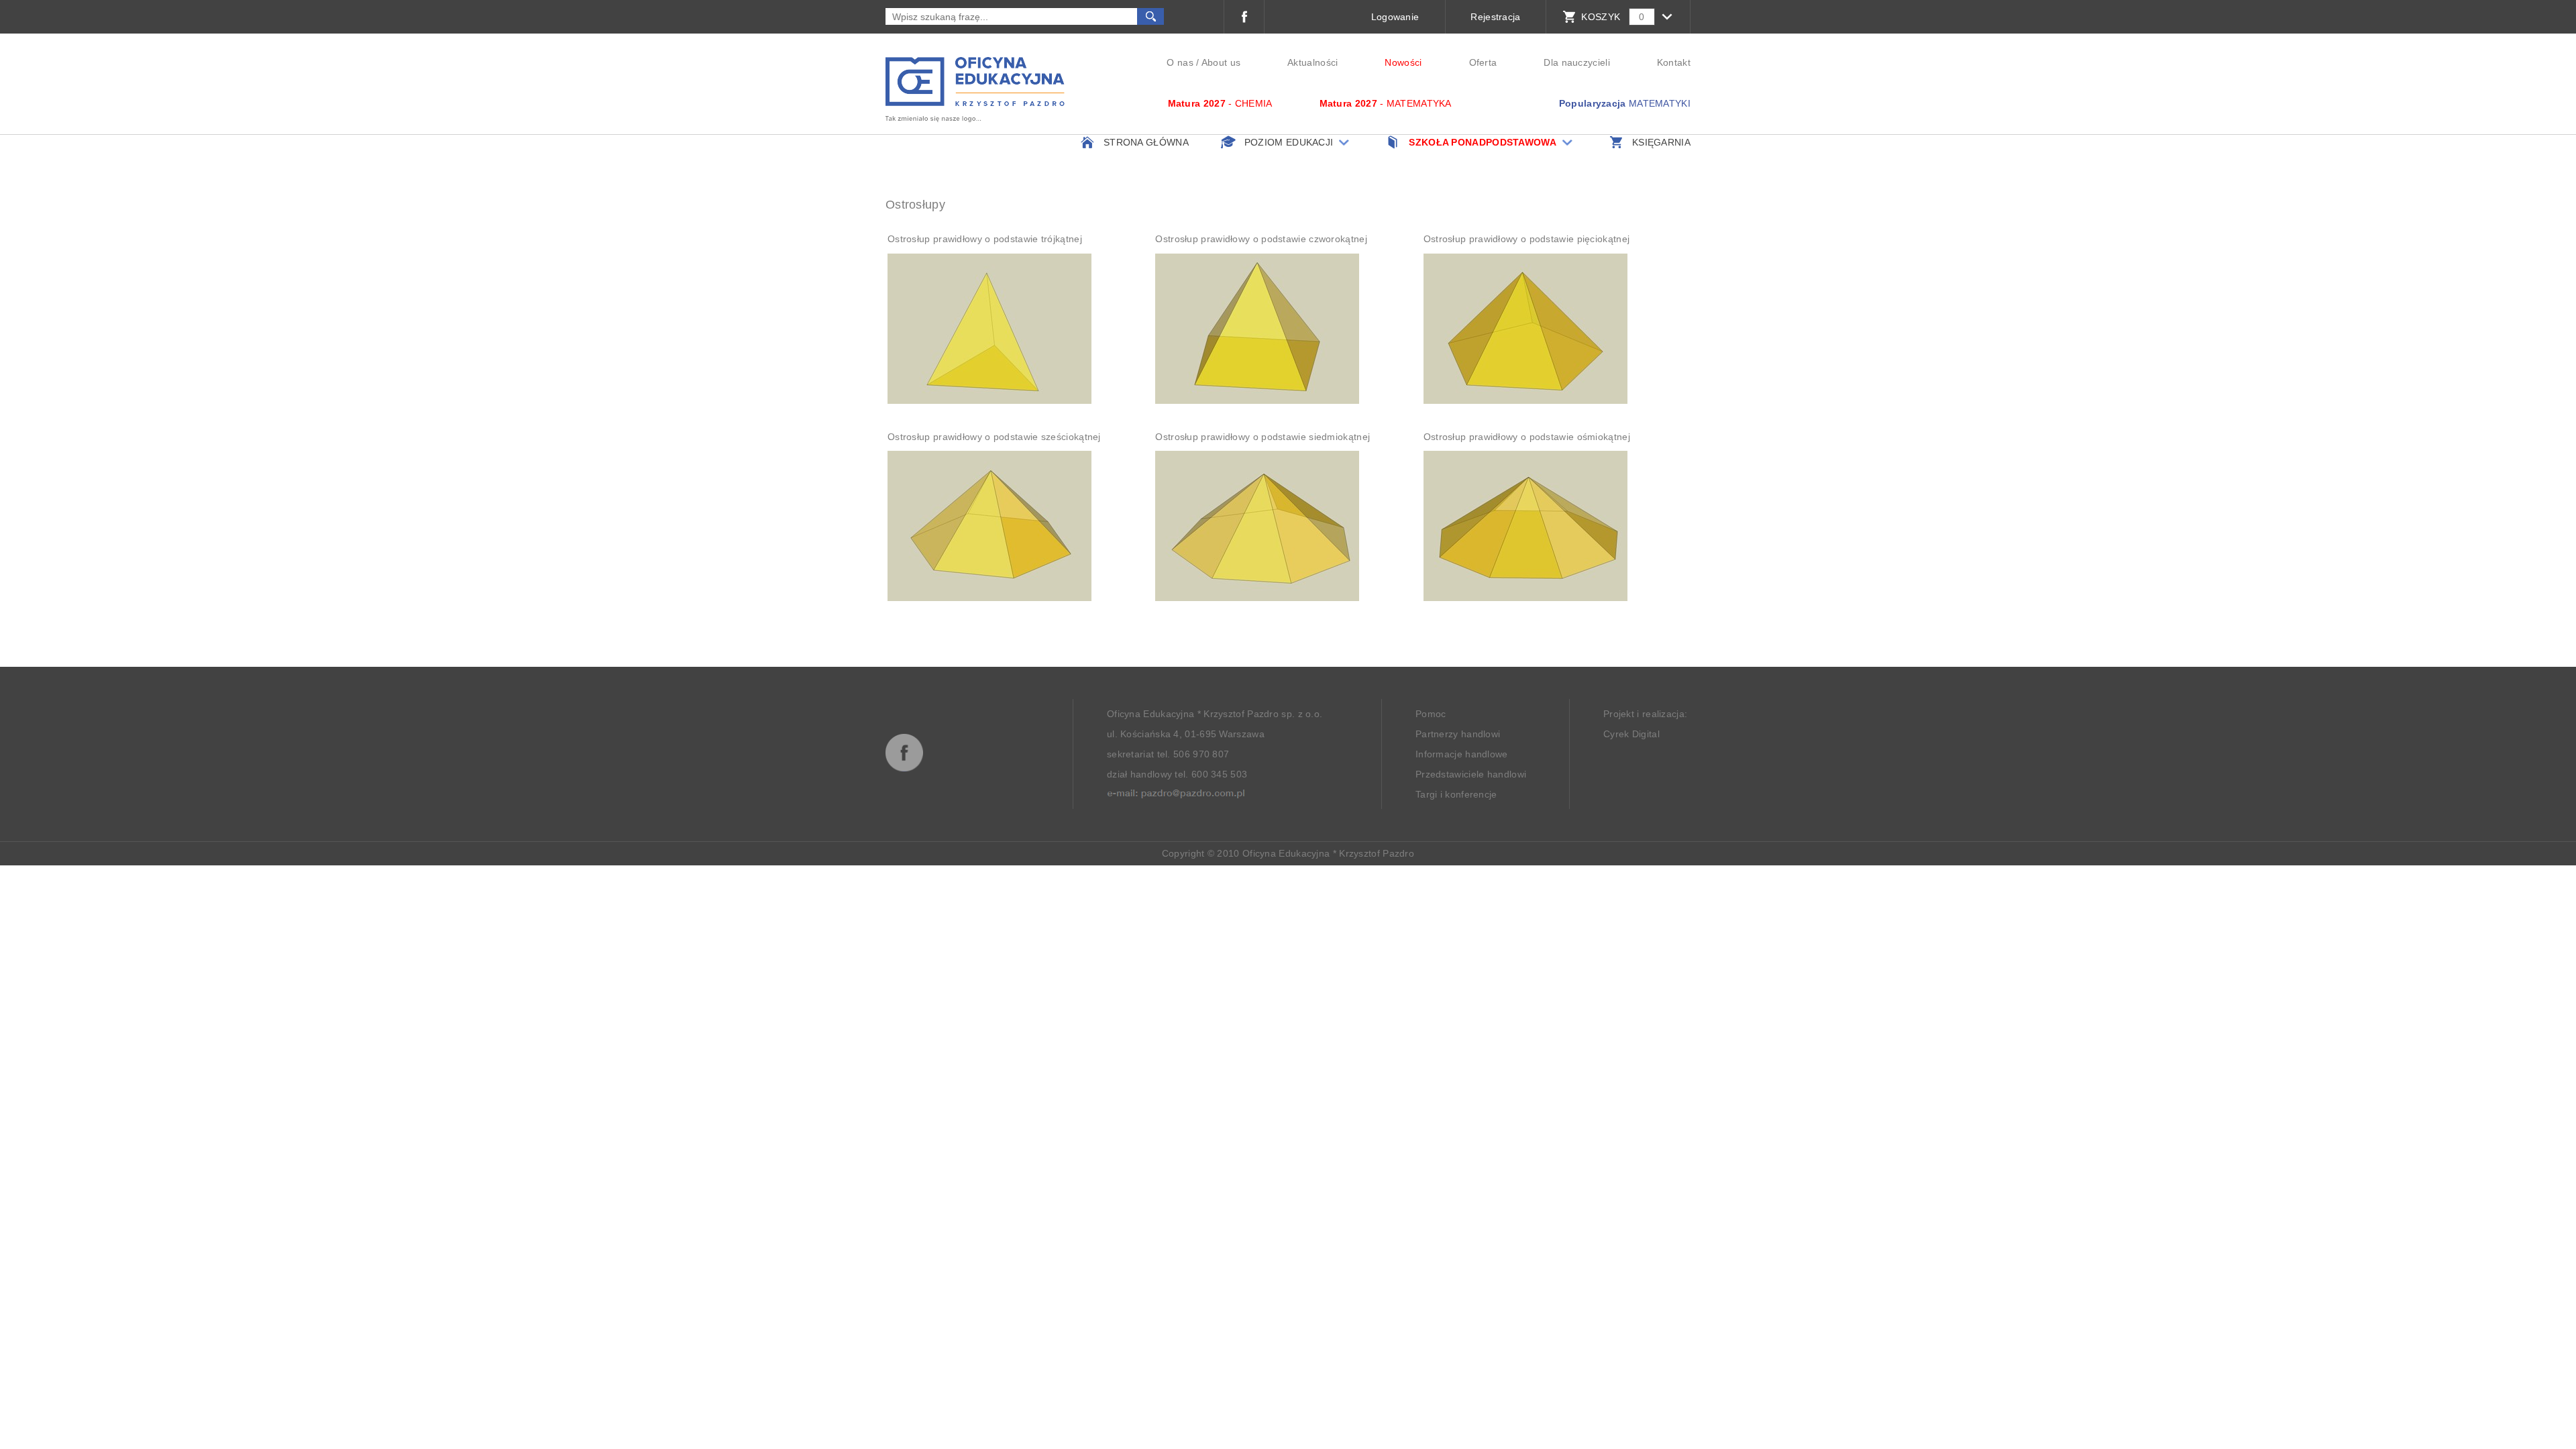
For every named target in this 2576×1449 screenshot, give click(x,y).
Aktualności (1312, 62)
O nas (1180, 62)
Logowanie (1395, 17)
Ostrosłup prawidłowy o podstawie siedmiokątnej (1263, 437)
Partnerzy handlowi (1458, 734)
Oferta (1483, 62)
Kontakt (1674, 62)
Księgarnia (1661, 142)
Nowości (1403, 62)
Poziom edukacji (1289, 142)
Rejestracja (1495, 17)
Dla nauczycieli (1577, 62)
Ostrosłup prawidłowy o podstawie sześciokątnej (994, 437)
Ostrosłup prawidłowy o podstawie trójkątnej (985, 239)
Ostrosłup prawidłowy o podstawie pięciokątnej (1527, 239)
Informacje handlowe (1462, 754)
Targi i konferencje (1456, 794)
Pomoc (1431, 714)
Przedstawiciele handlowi (1471, 774)
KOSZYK (1601, 17)
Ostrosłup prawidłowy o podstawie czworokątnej (1261, 239)
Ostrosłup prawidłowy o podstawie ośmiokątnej (1527, 437)
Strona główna (1146, 142)
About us (1221, 62)
